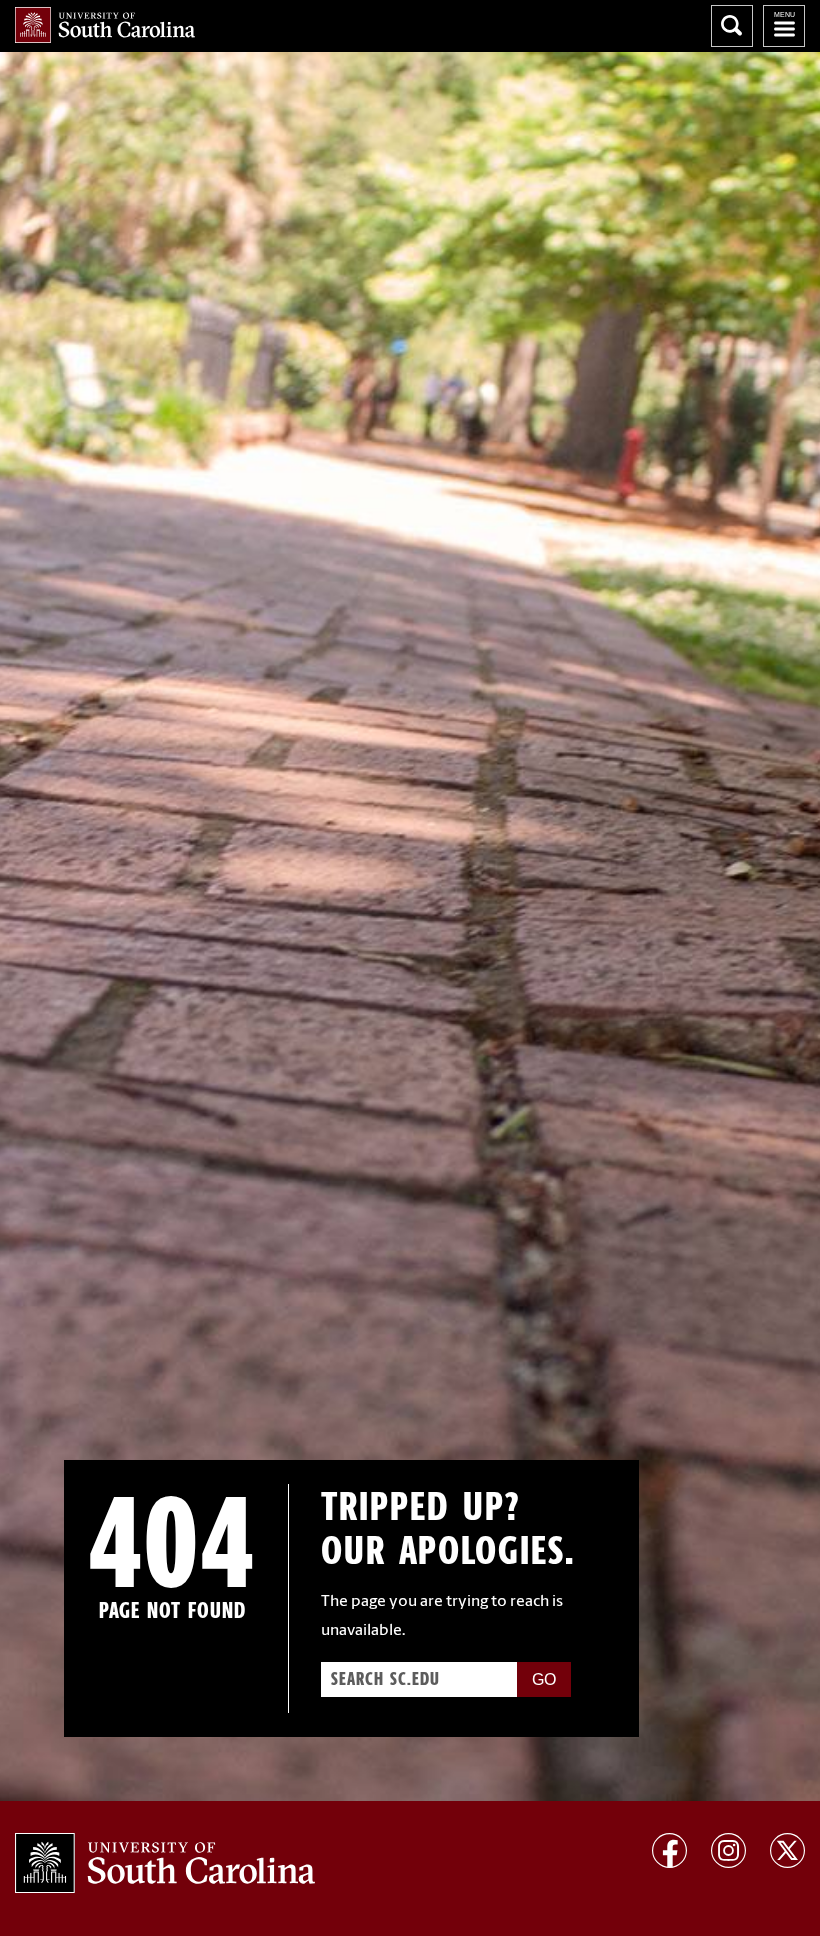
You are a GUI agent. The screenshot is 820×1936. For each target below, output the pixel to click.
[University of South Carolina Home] (105, 25)
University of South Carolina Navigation (784, 26)
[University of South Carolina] (165, 1863)
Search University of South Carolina (732, 26)
